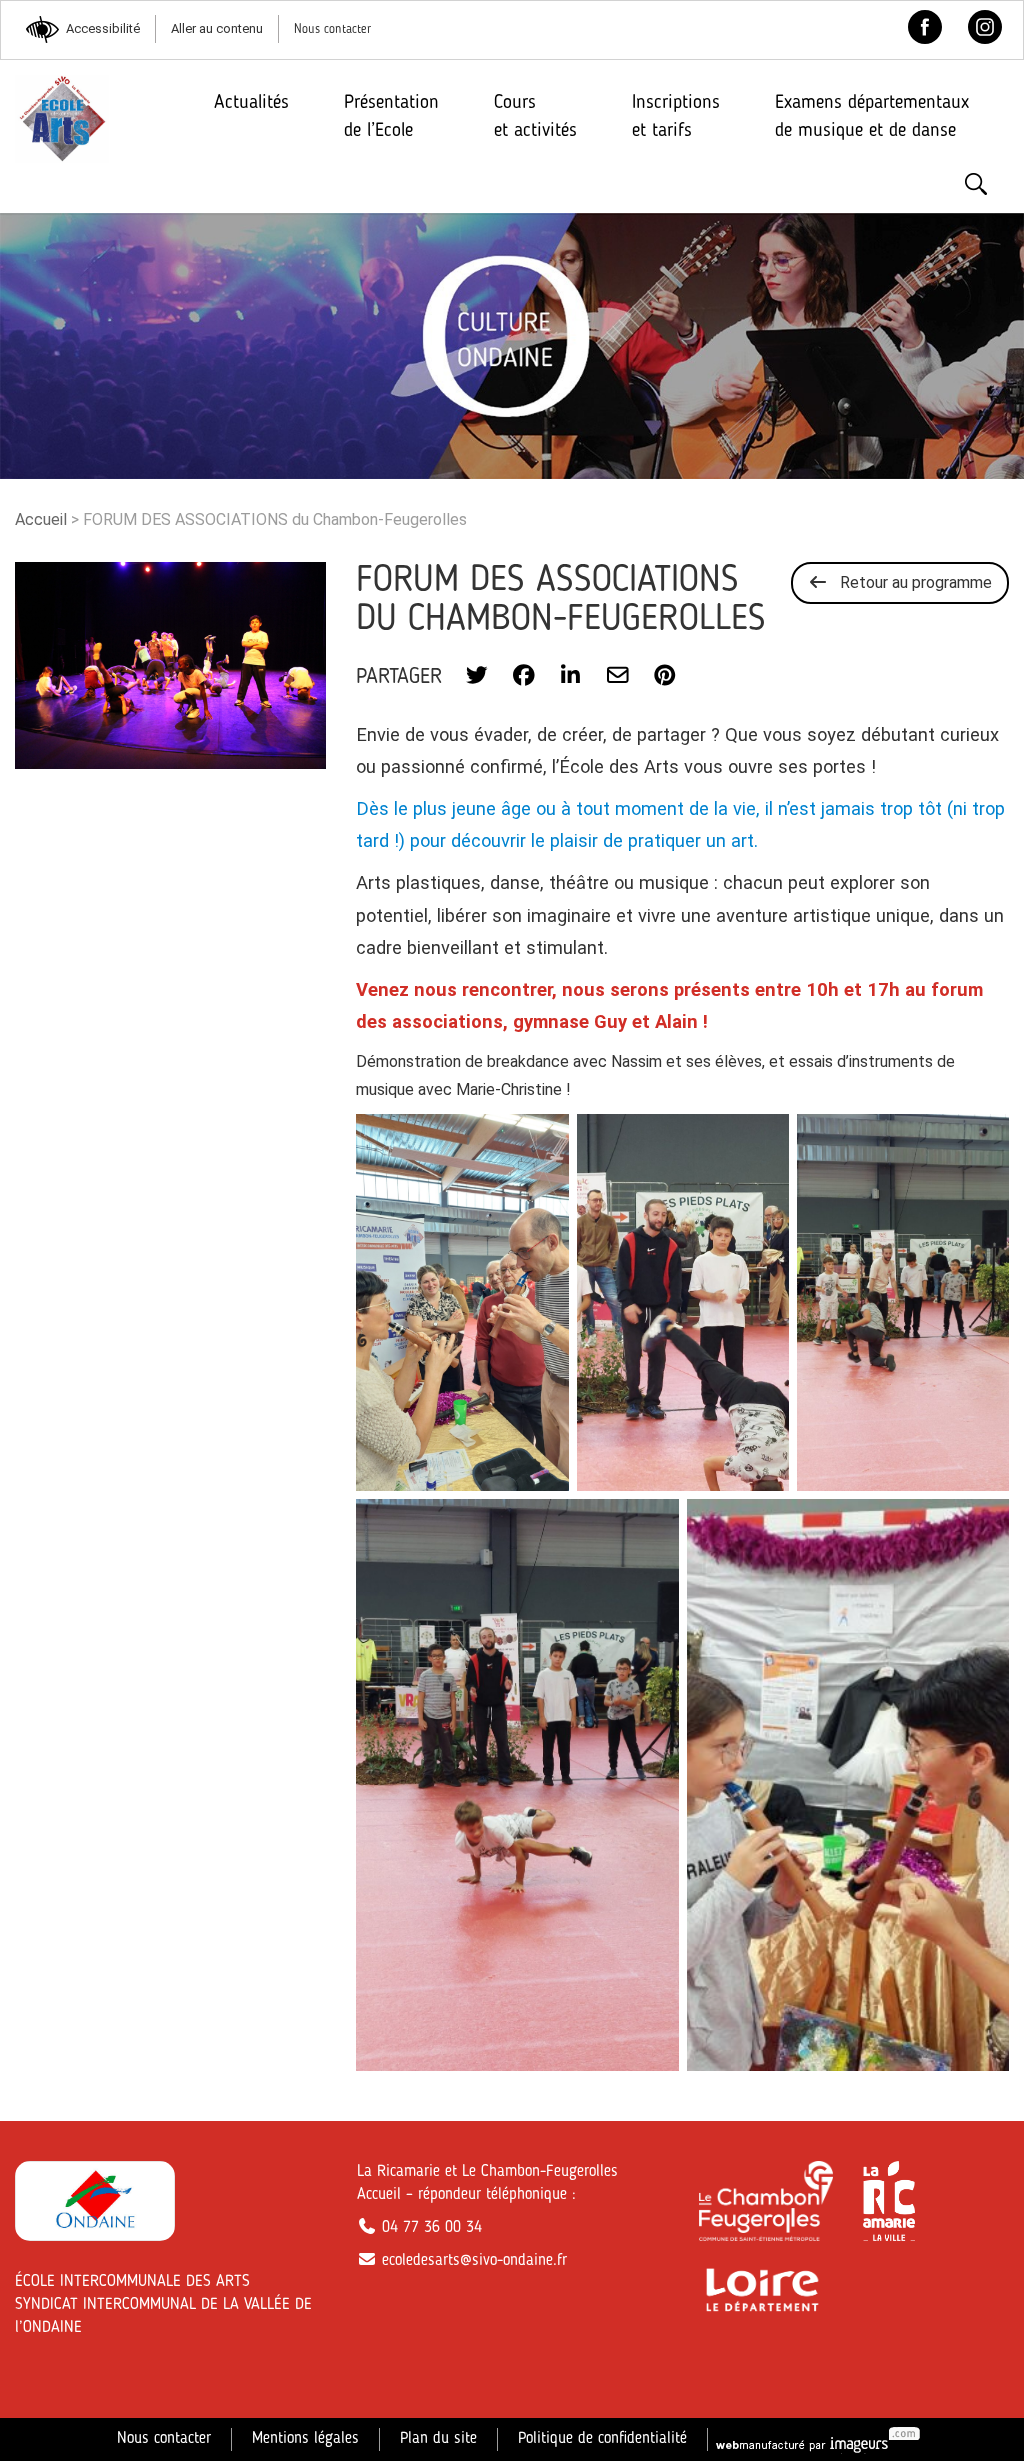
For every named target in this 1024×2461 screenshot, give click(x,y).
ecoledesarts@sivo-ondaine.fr (472, 2261)
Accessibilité (103, 28)
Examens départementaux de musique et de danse (872, 116)
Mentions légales (305, 2439)
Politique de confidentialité (602, 2439)
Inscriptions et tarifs (676, 116)
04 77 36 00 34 (429, 2228)
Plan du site (438, 2439)
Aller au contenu (217, 28)
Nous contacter (332, 29)
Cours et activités (535, 116)
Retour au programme (910, 582)
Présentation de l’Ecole (391, 116)
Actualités (251, 103)
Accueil (41, 519)
